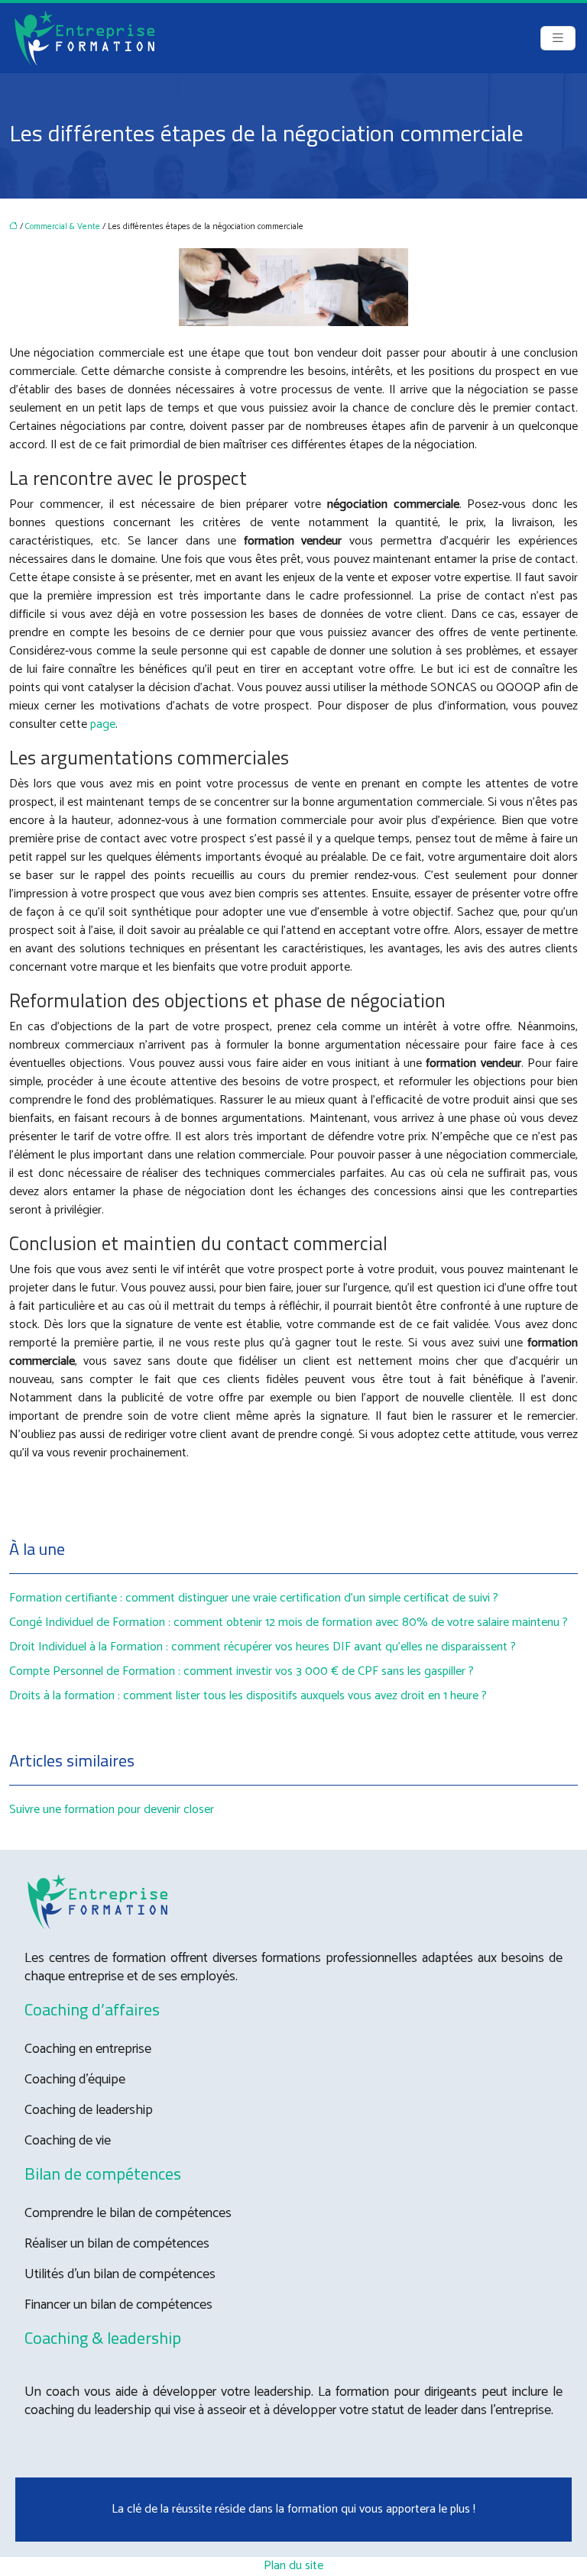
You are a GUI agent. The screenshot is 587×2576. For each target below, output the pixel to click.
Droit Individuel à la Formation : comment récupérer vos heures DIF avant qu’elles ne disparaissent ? (263, 1647)
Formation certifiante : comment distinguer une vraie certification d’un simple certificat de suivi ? (254, 1598)
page (103, 724)
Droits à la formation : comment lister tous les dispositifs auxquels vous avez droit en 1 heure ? (248, 1696)
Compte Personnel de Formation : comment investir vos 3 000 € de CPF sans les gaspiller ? (242, 1671)
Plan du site (293, 2566)
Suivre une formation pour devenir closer (112, 1810)
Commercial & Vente (63, 227)
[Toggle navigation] (558, 39)
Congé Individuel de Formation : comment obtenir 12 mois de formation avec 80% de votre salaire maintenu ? (289, 1623)
